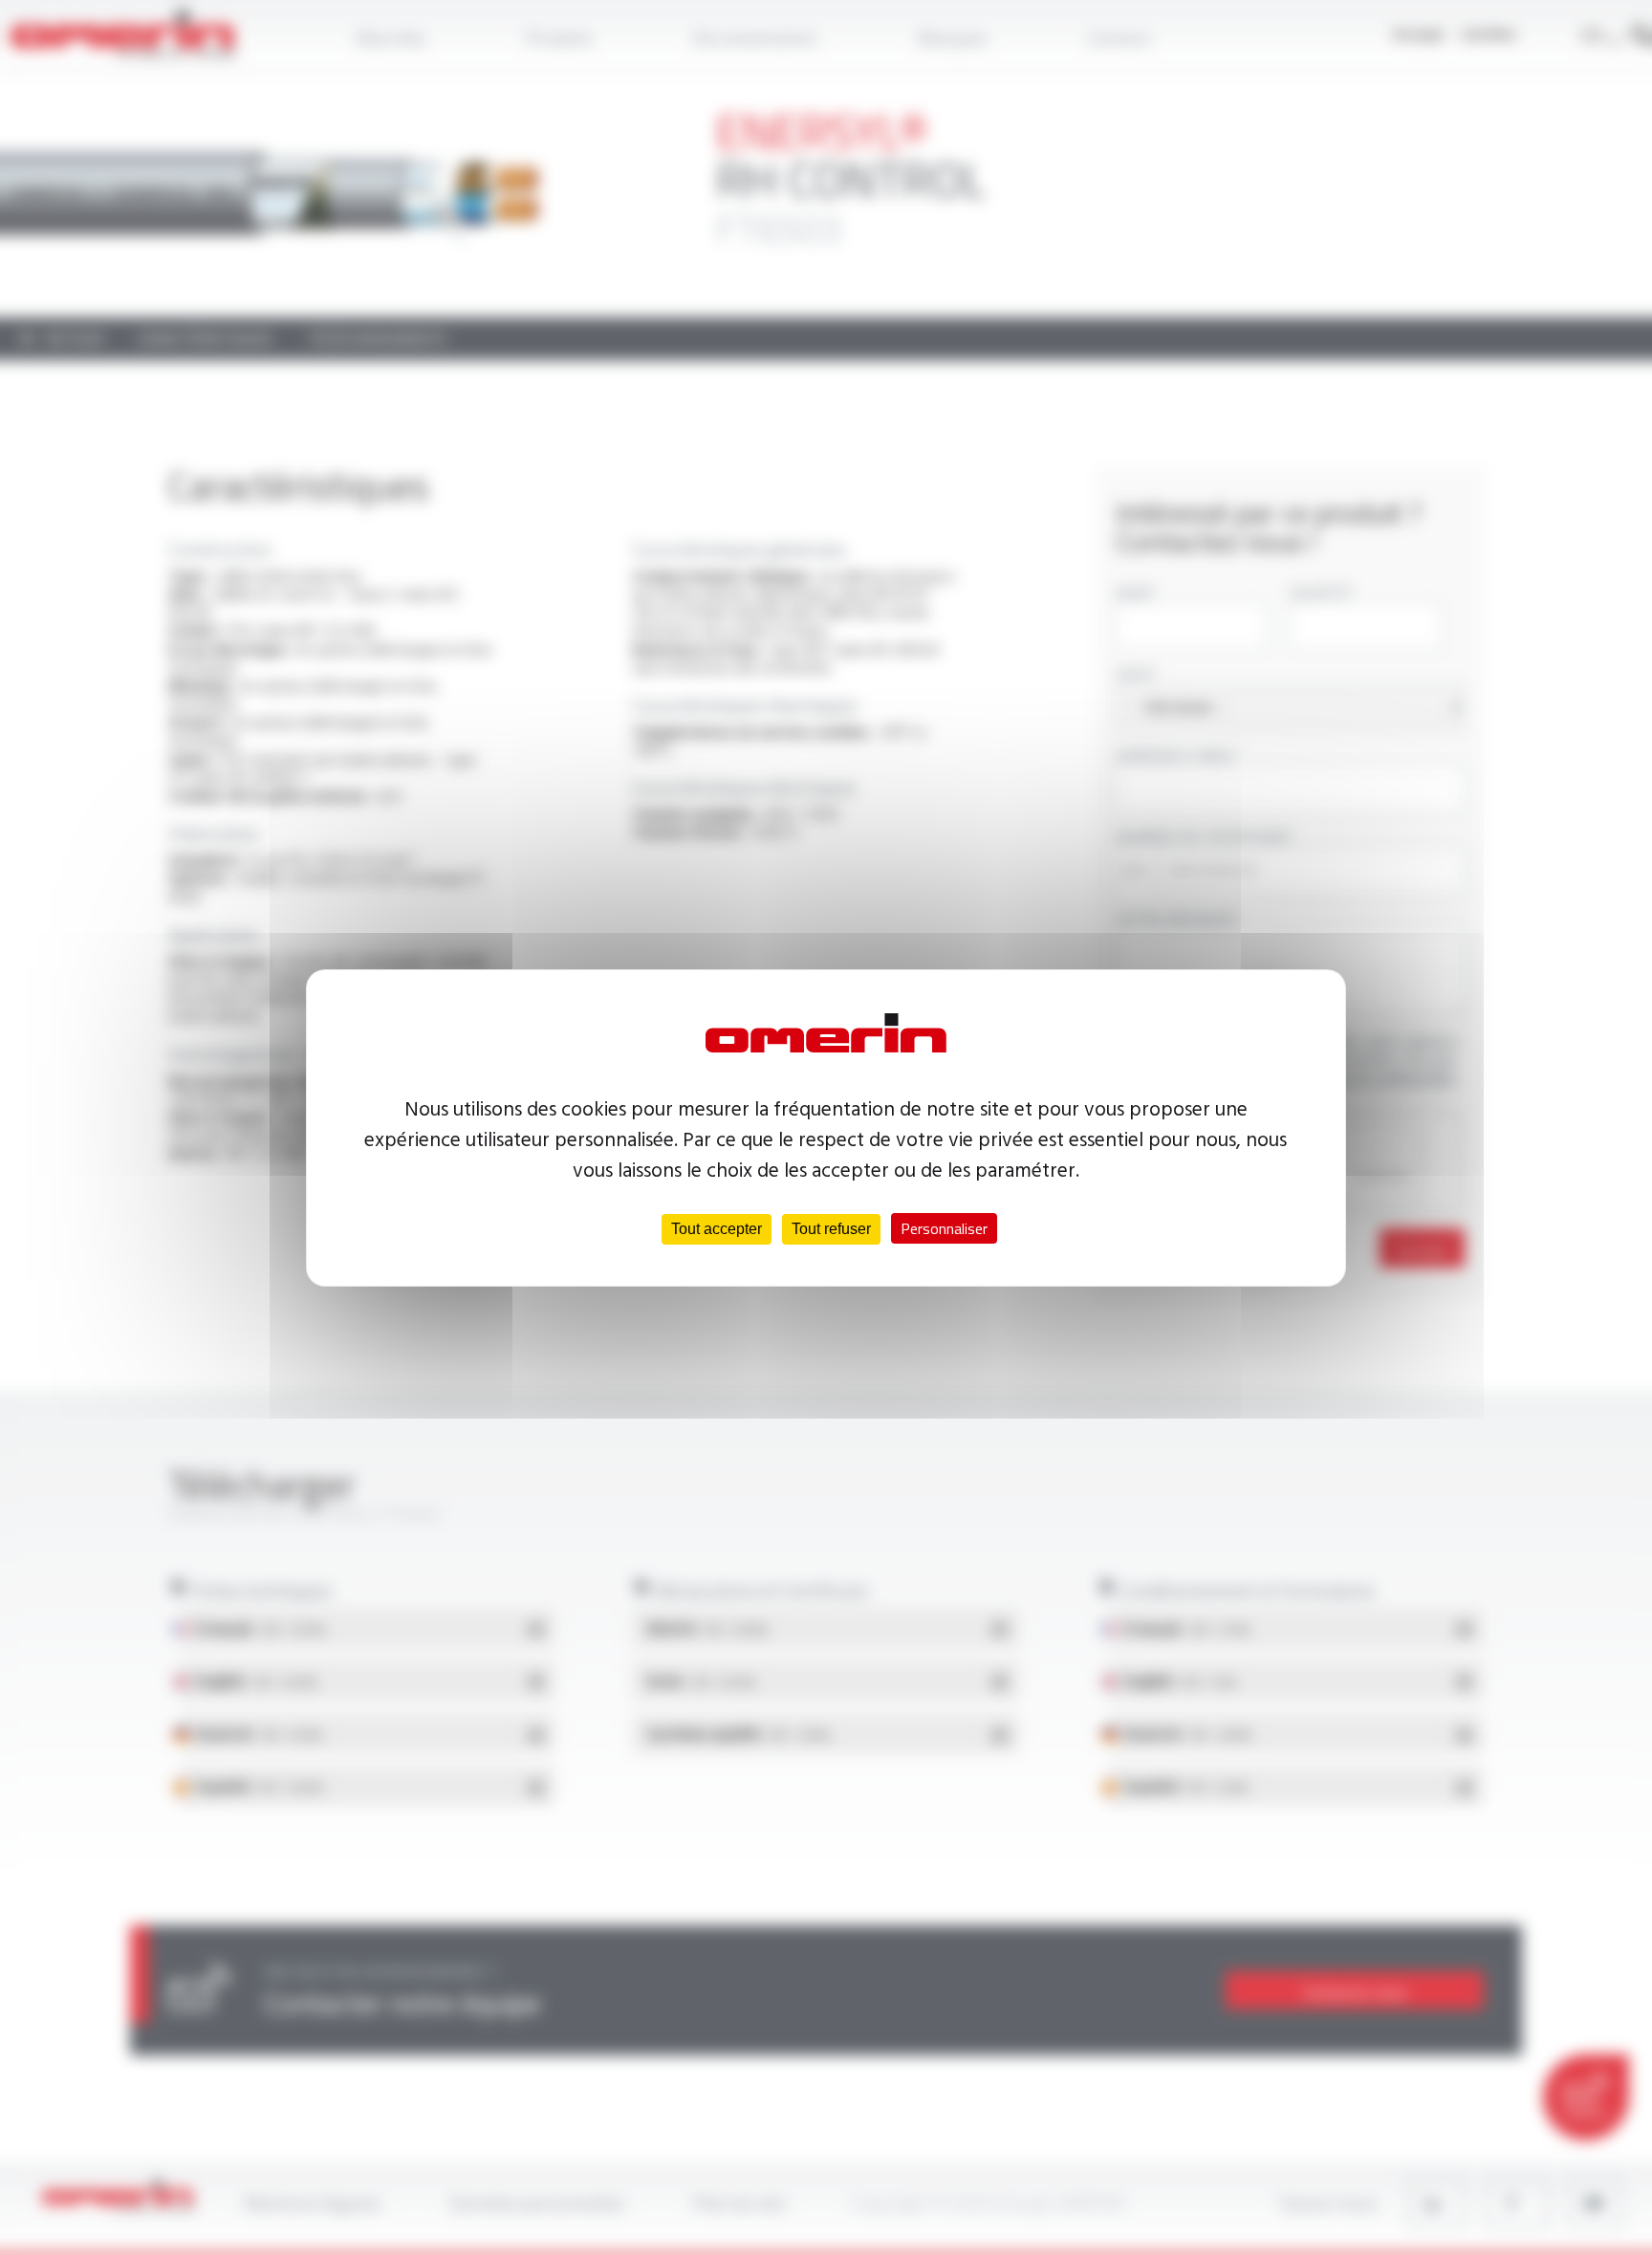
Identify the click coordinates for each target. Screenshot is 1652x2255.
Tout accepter (717, 1229)
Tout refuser (831, 1229)
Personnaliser (944, 1228)
